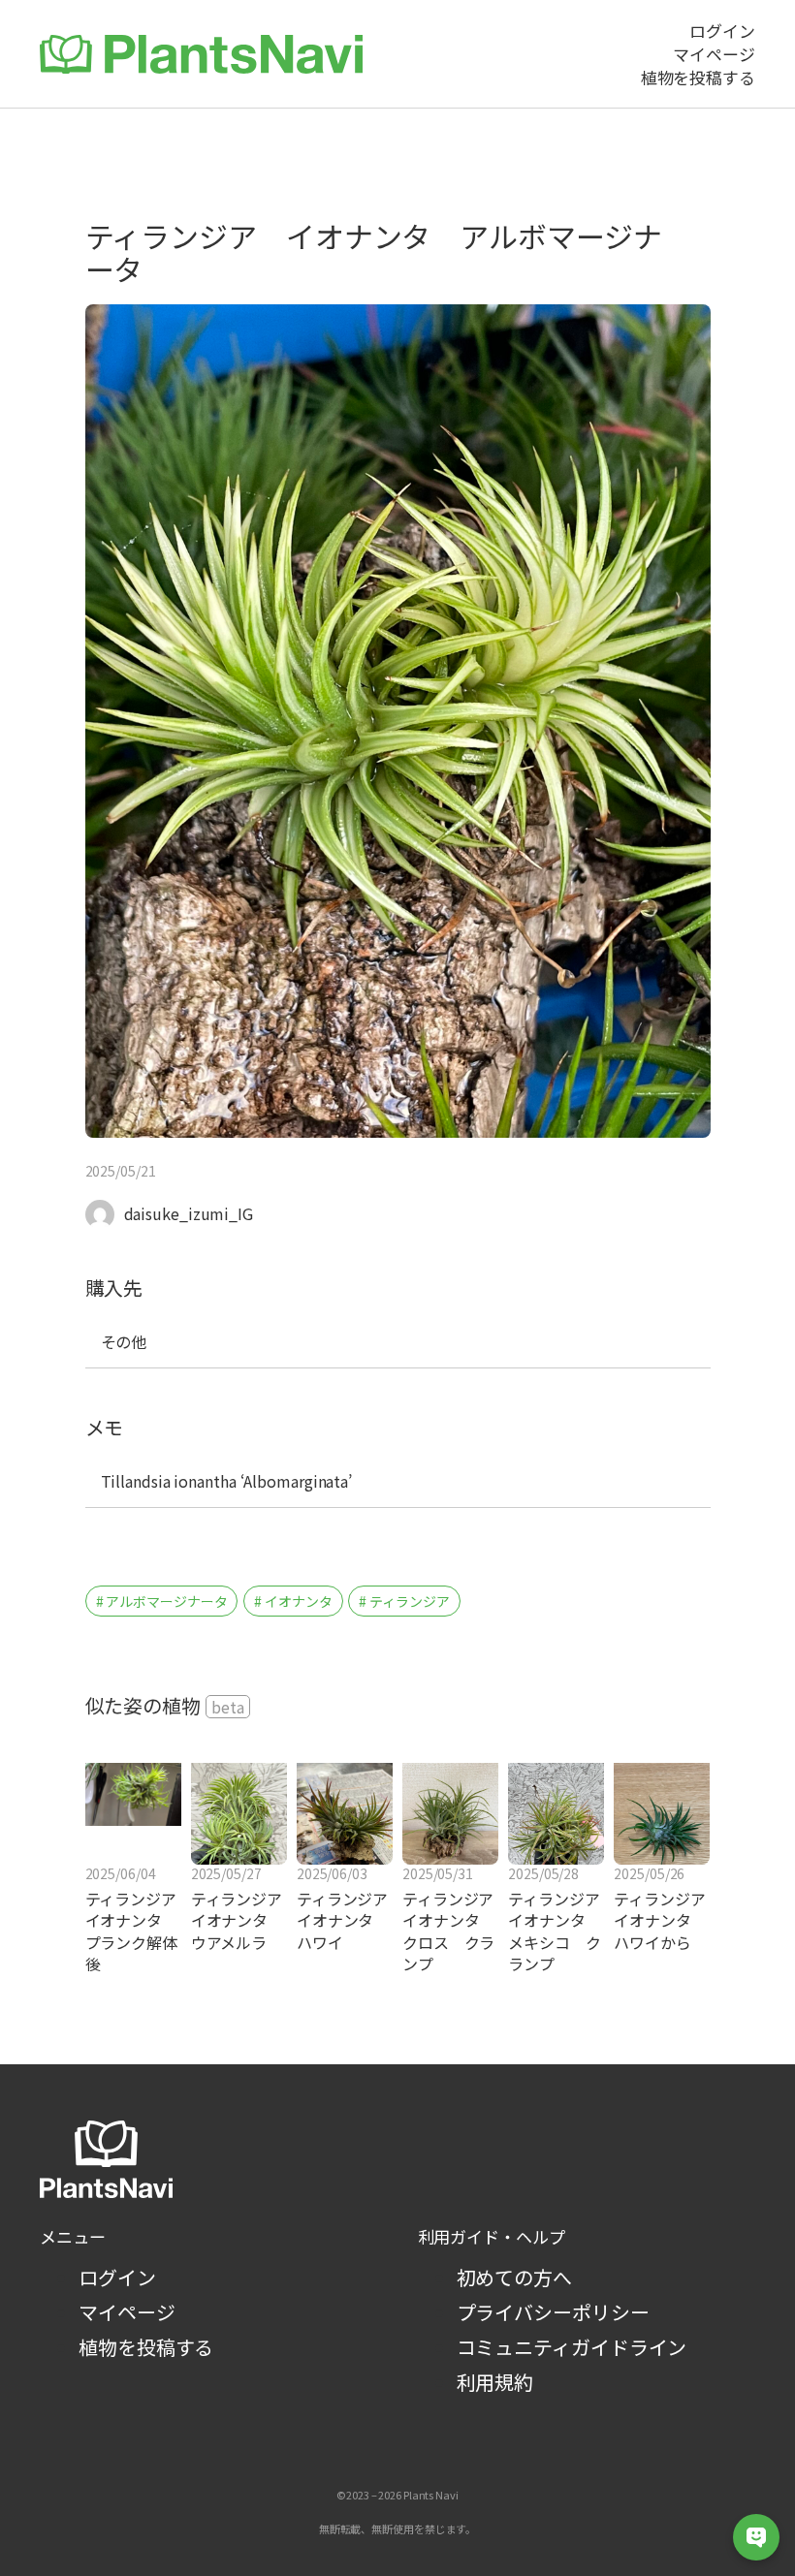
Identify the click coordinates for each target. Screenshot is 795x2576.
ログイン (117, 2277)
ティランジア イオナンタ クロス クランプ (450, 1932)
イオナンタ (299, 1601)
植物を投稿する (146, 2347)
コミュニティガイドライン (572, 2347)
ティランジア (409, 1601)
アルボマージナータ (166, 1601)
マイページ (127, 2312)
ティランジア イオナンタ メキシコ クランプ (556, 1932)
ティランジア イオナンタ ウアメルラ (239, 1920)
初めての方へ (514, 2277)
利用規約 (495, 2382)
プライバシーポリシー (553, 2312)
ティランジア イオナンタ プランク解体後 (131, 1932)
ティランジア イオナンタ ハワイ (345, 1920)
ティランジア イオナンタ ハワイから (662, 1920)
